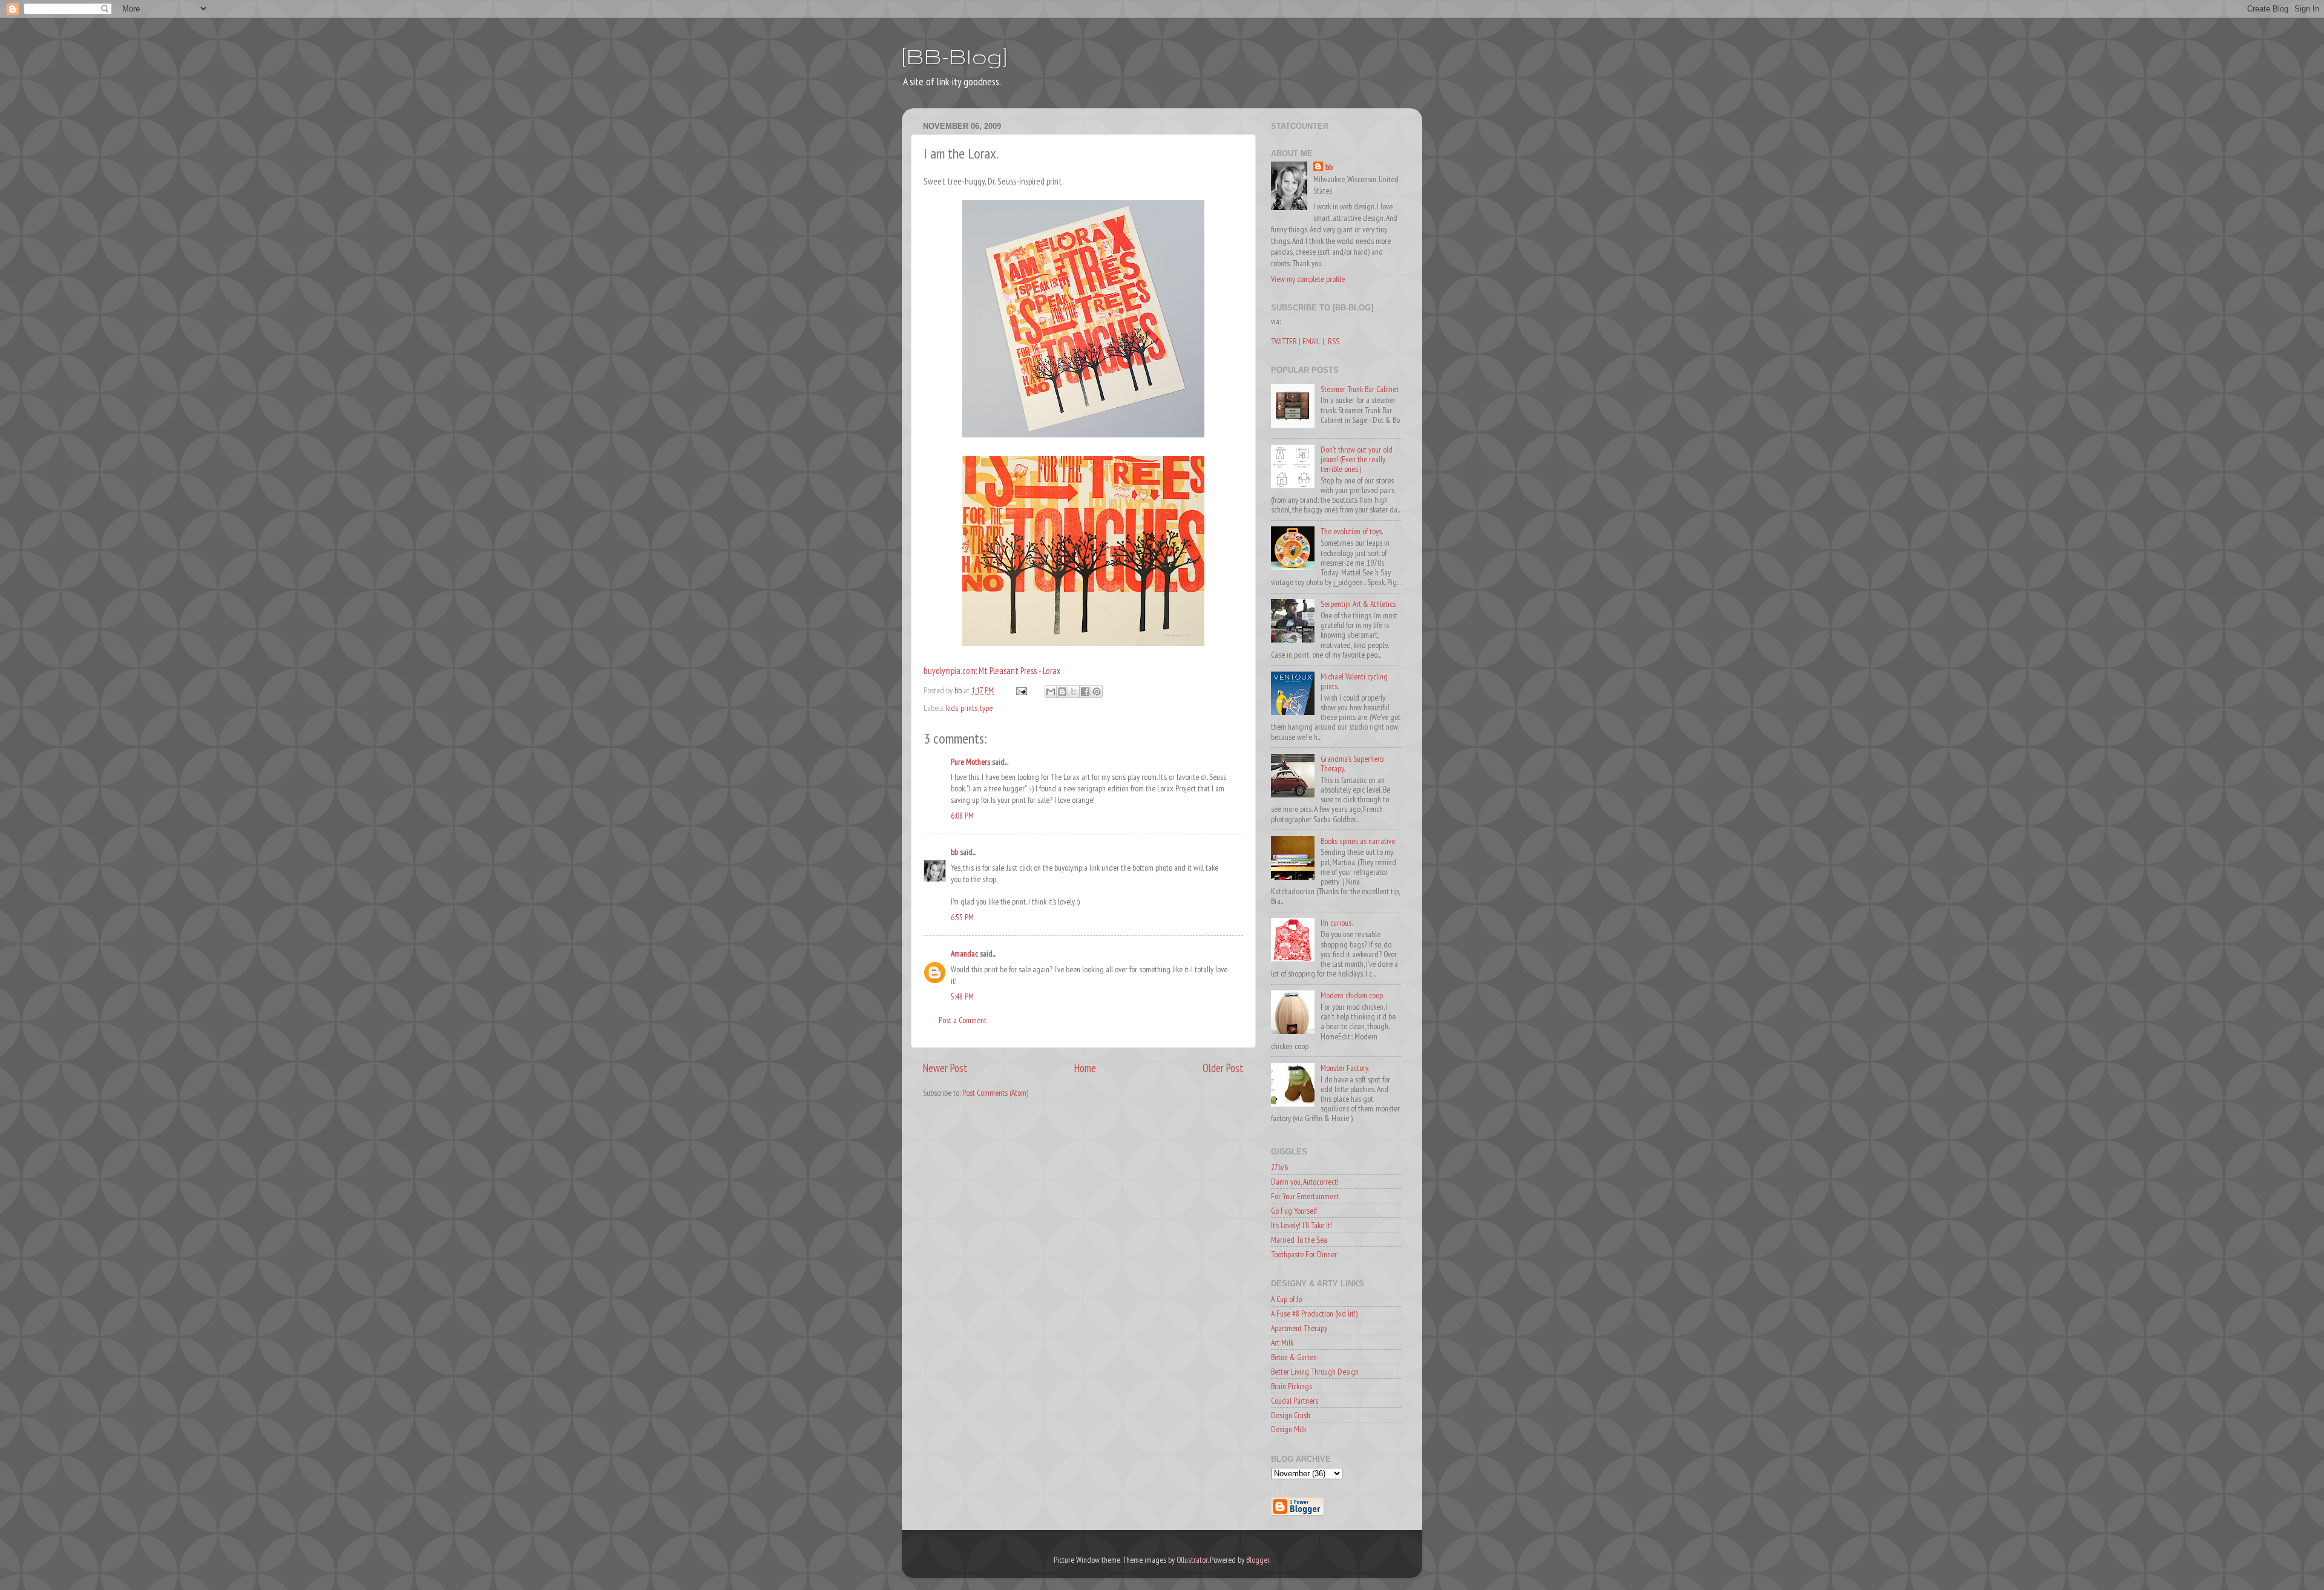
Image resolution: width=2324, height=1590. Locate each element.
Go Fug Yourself (1294, 1211)
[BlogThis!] (1062, 692)
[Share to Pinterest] (1097, 692)
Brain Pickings (1292, 1386)
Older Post (1223, 1068)
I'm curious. (1337, 923)
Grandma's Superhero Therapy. (1352, 764)
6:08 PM (962, 816)
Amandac (964, 954)
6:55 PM (962, 917)
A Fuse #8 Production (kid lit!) (1314, 1314)
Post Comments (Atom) (995, 1093)
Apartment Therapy (1299, 1328)
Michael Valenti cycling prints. (1354, 681)
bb (954, 852)
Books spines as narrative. (1358, 841)
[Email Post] (1020, 690)
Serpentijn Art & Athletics (1358, 604)
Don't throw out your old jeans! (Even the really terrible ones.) (1357, 459)
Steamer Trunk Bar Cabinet (1360, 389)
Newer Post (945, 1068)
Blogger (1258, 1560)
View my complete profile (1308, 279)
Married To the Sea (1299, 1240)
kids (952, 708)
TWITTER (1284, 341)
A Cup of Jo (1286, 1299)
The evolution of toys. (1352, 531)
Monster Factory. (1345, 1068)
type (986, 708)
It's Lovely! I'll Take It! (1302, 1225)
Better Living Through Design (1315, 1372)
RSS (1334, 341)
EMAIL (1311, 341)
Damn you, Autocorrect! (1305, 1182)
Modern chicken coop (1352, 995)
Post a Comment (963, 1020)
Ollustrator (1192, 1560)
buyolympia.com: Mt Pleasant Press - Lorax (992, 671)
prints (969, 708)
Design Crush (1291, 1415)
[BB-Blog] (954, 56)
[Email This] (1051, 692)
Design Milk (1288, 1429)
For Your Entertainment (1305, 1196)
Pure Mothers (970, 762)
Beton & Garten (1294, 1357)
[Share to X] (1074, 692)
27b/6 (1279, 1167)
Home (1085, 1068)
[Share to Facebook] (1085, 692)
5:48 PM (962, 996)
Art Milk (1282, 1343)
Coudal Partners (1295, 1401)
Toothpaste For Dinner (1304, 1254)
